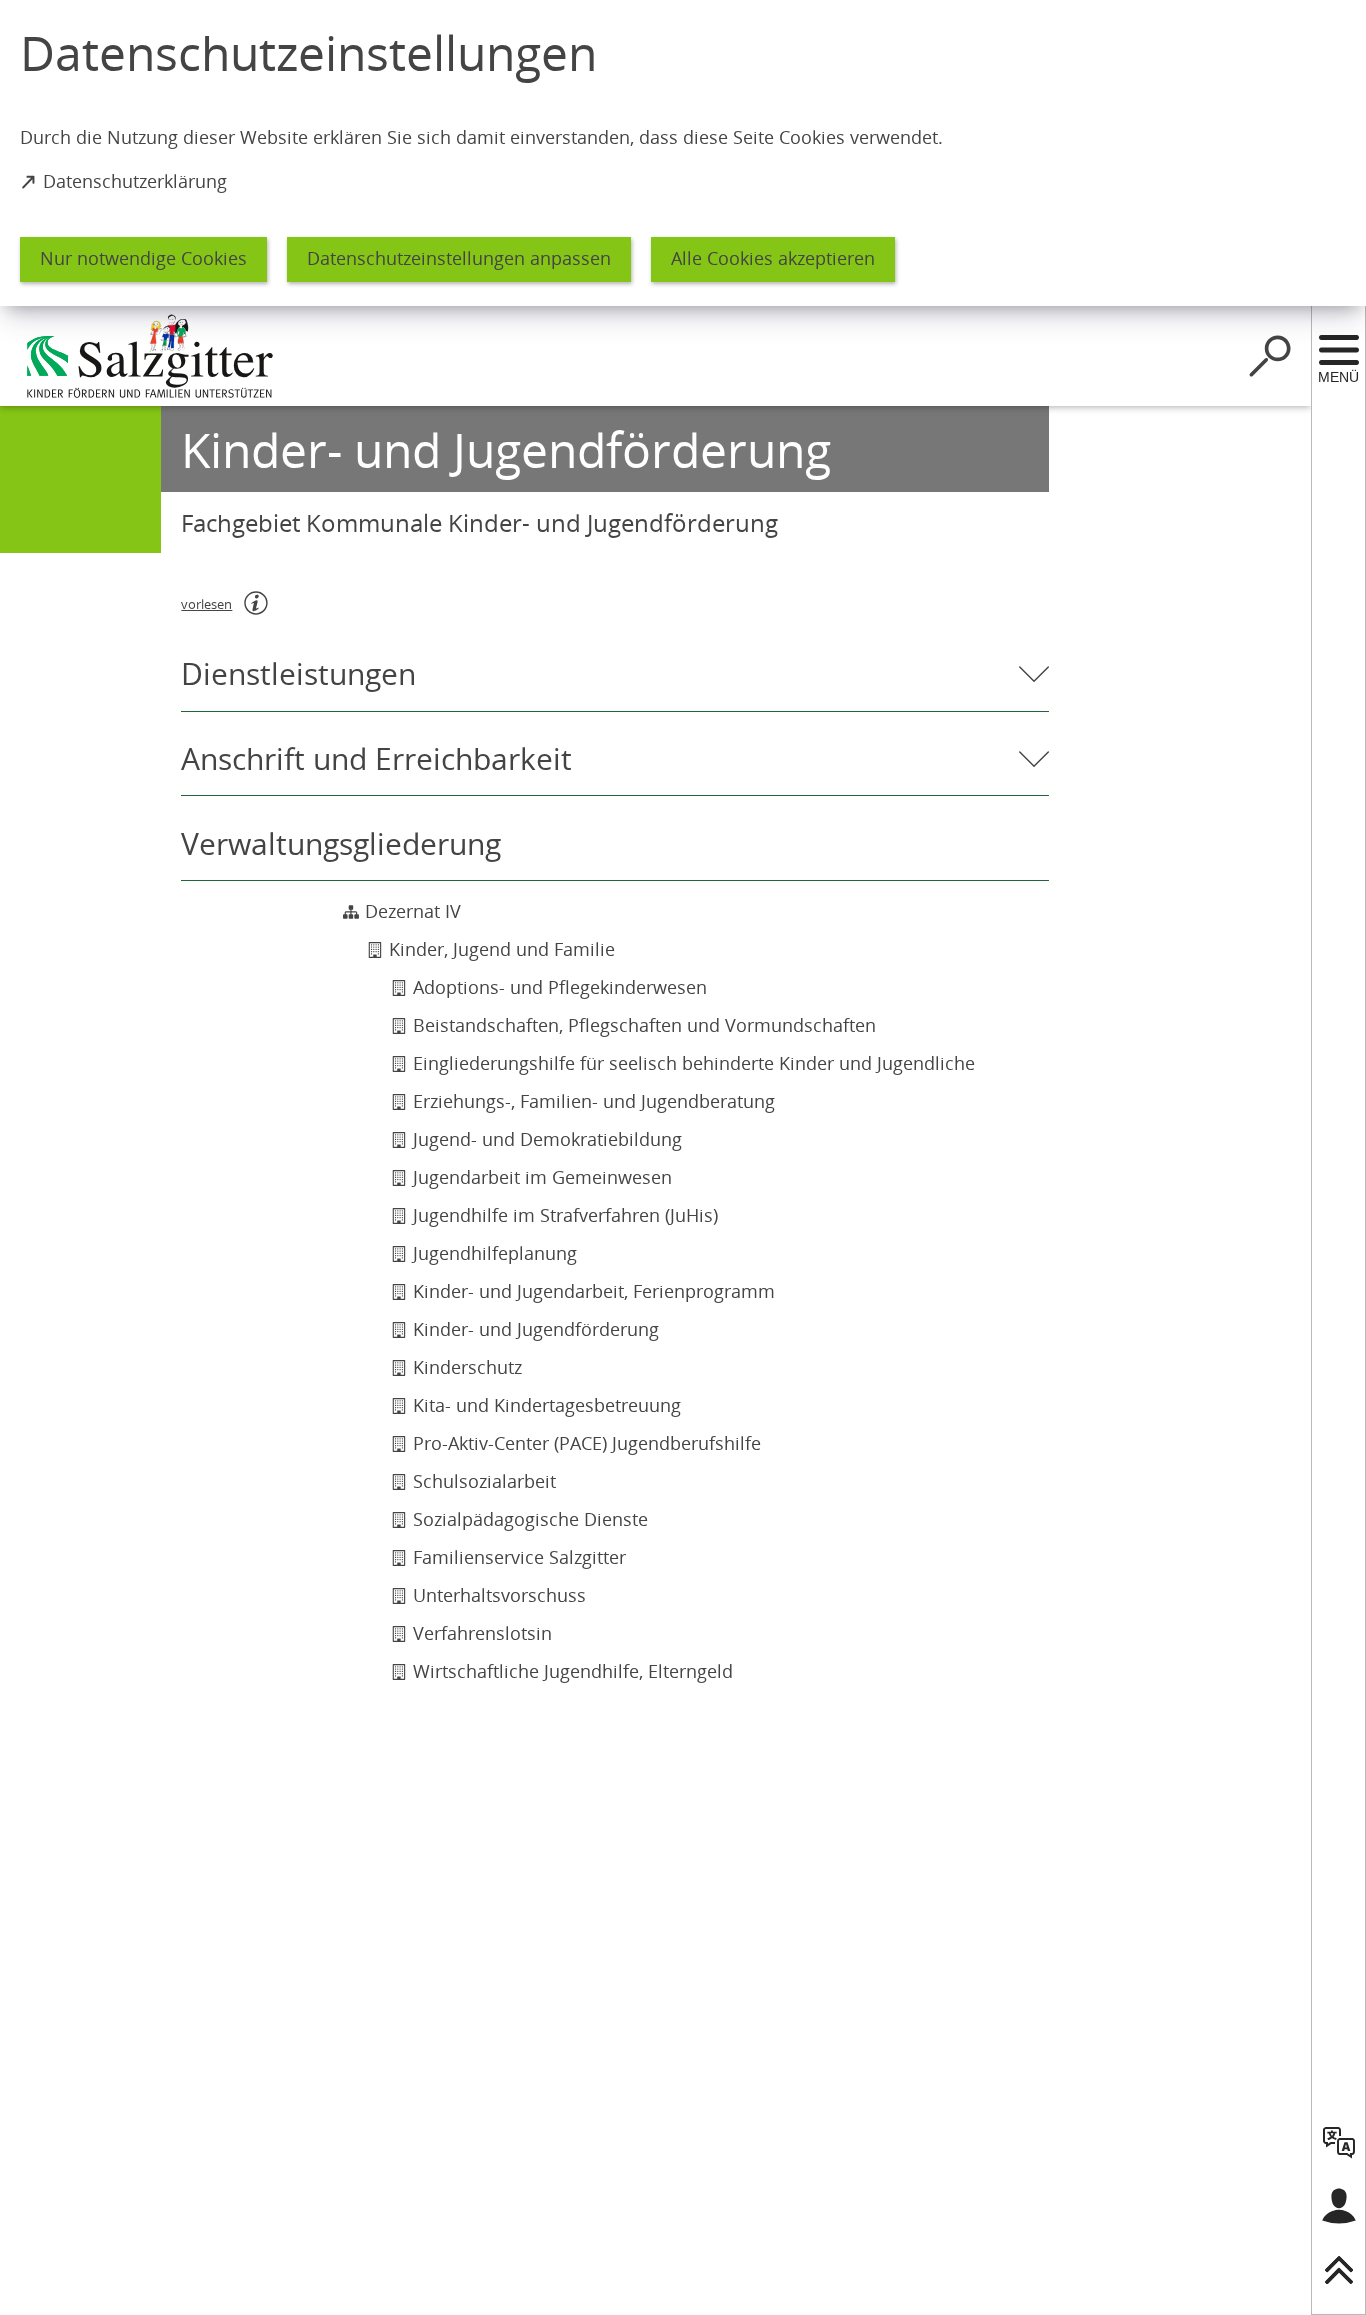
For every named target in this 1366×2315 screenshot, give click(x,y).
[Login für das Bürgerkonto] (1339, 2206)
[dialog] (683, 153)
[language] (1339, 2142)
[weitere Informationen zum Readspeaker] (256, 603)
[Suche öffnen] (1270, 356)
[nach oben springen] (1339, 2270)
